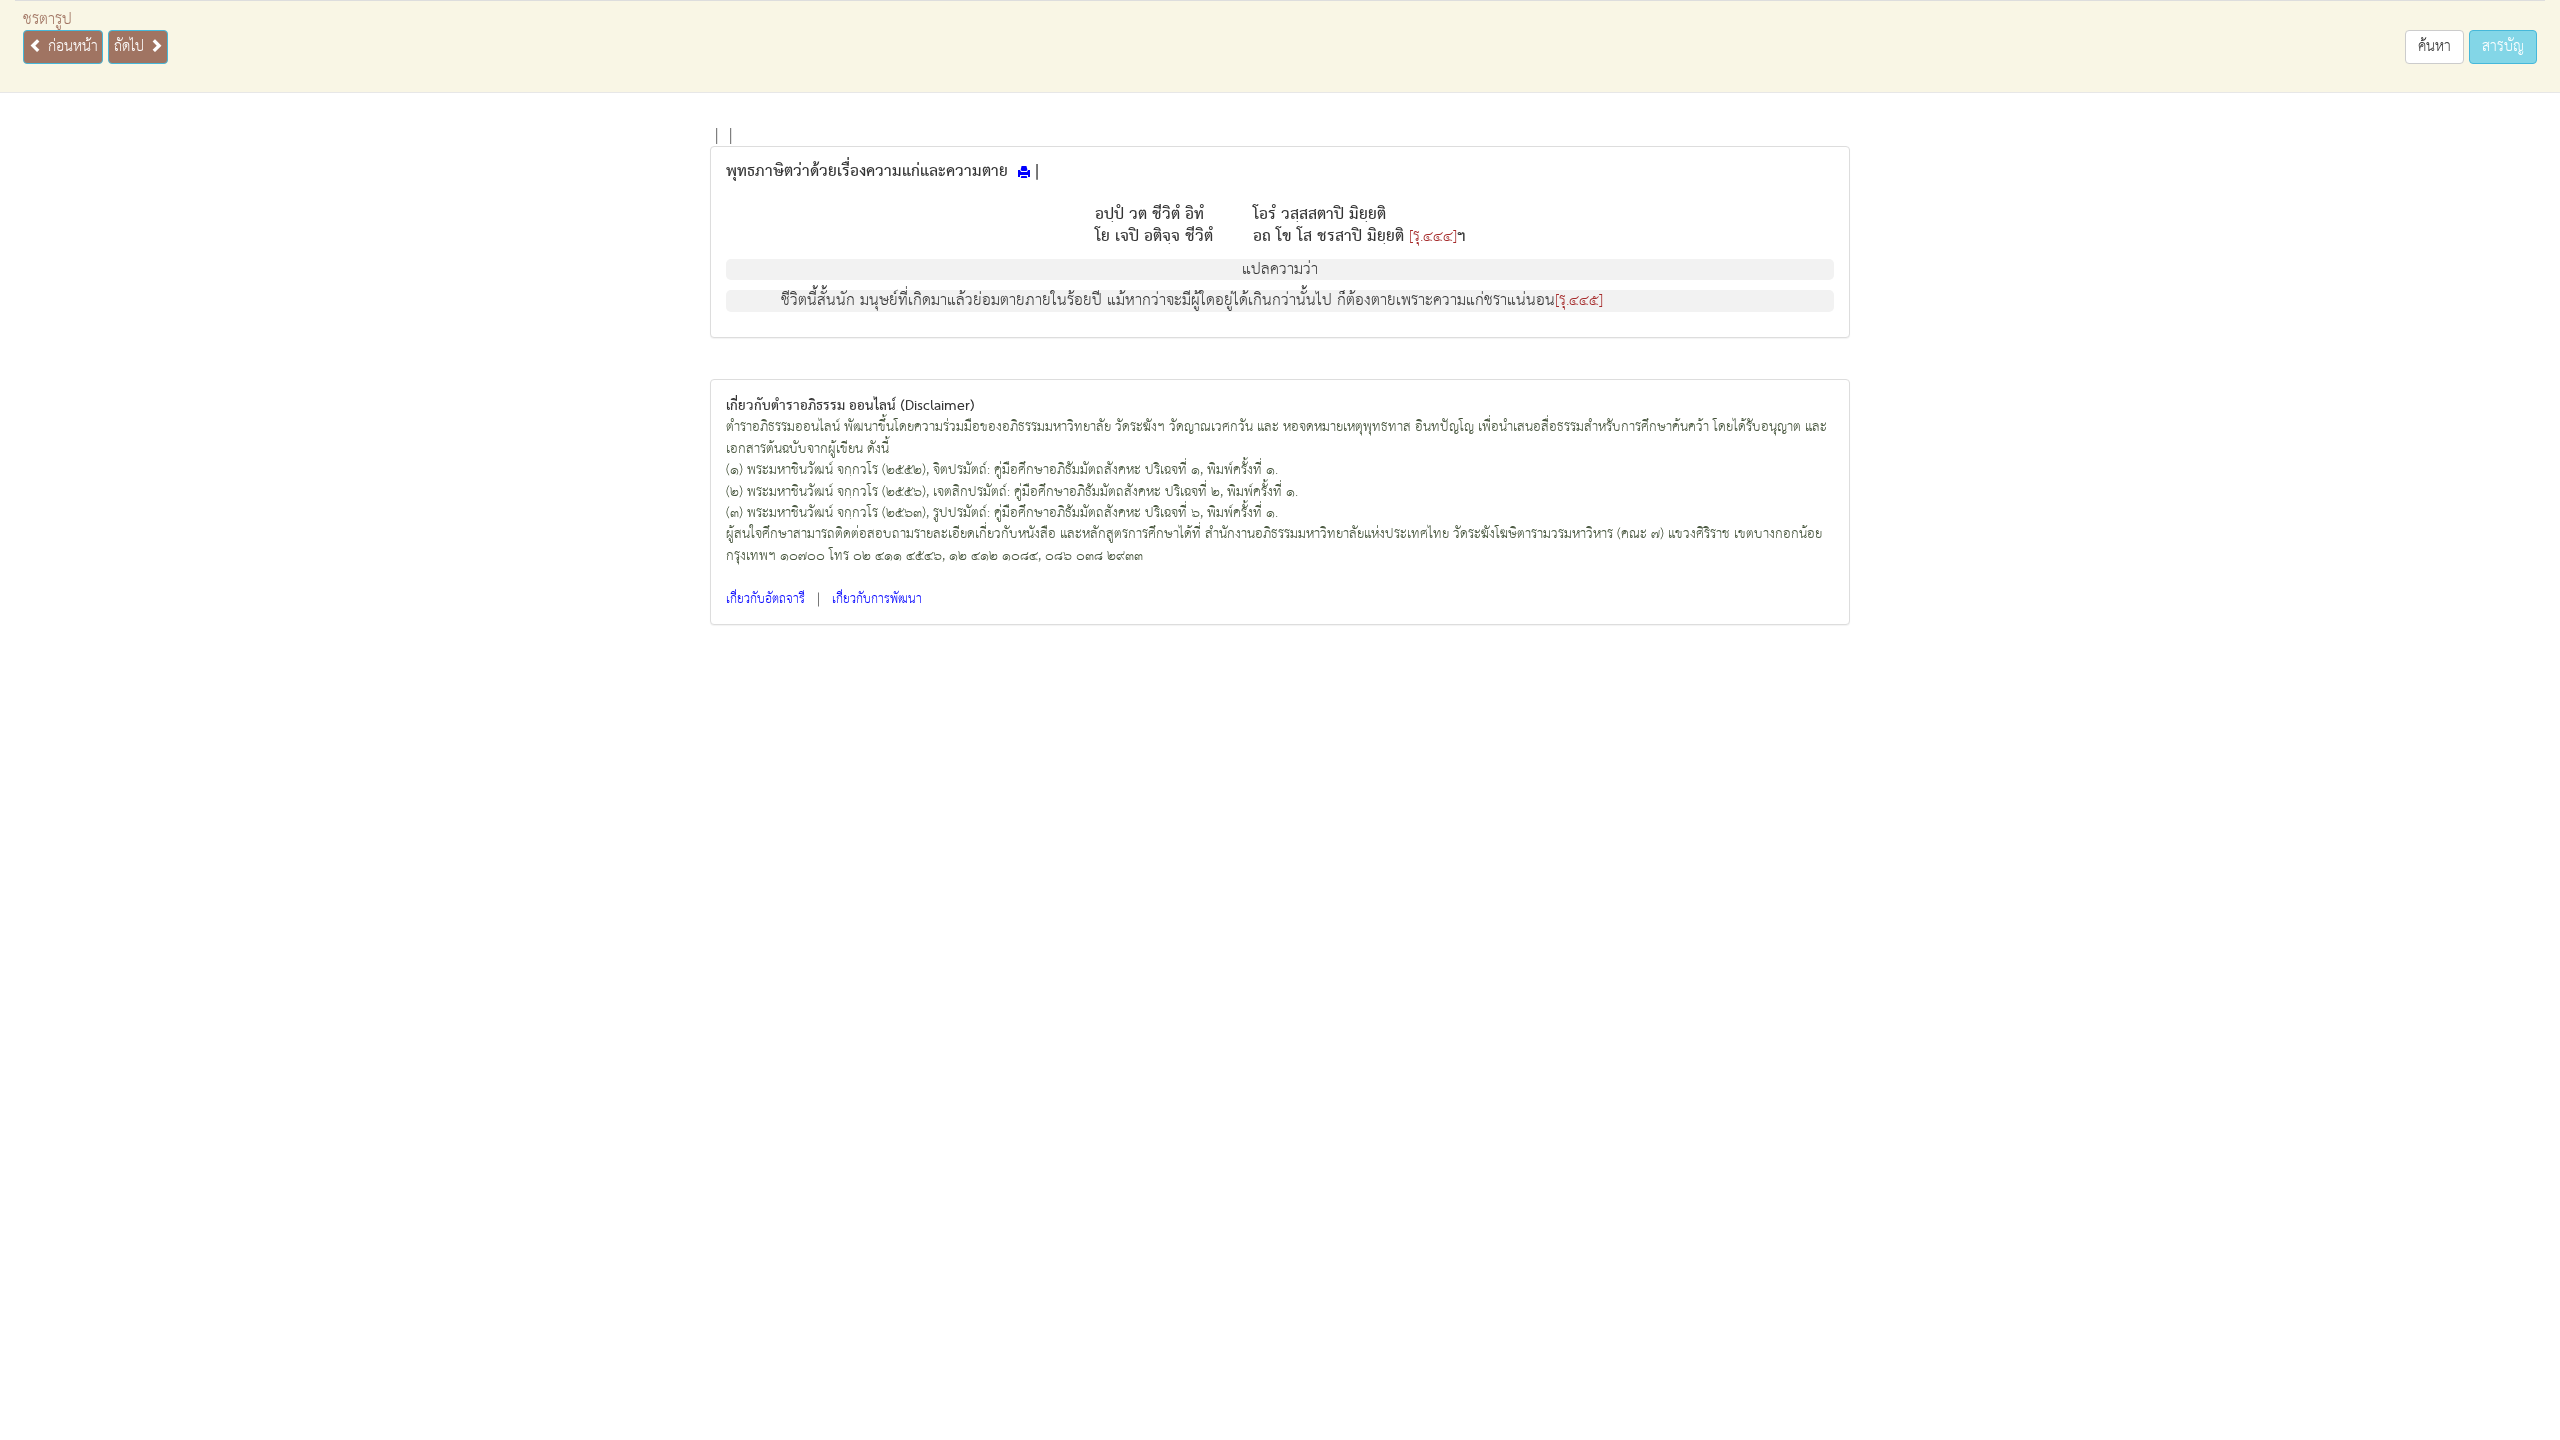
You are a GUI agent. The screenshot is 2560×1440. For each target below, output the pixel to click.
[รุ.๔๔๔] (1433, 237)
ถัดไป (131, 46)
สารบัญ (2503, 46)
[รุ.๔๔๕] (1579, 301)
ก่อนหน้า (70, 46)
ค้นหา (2434, 46)
